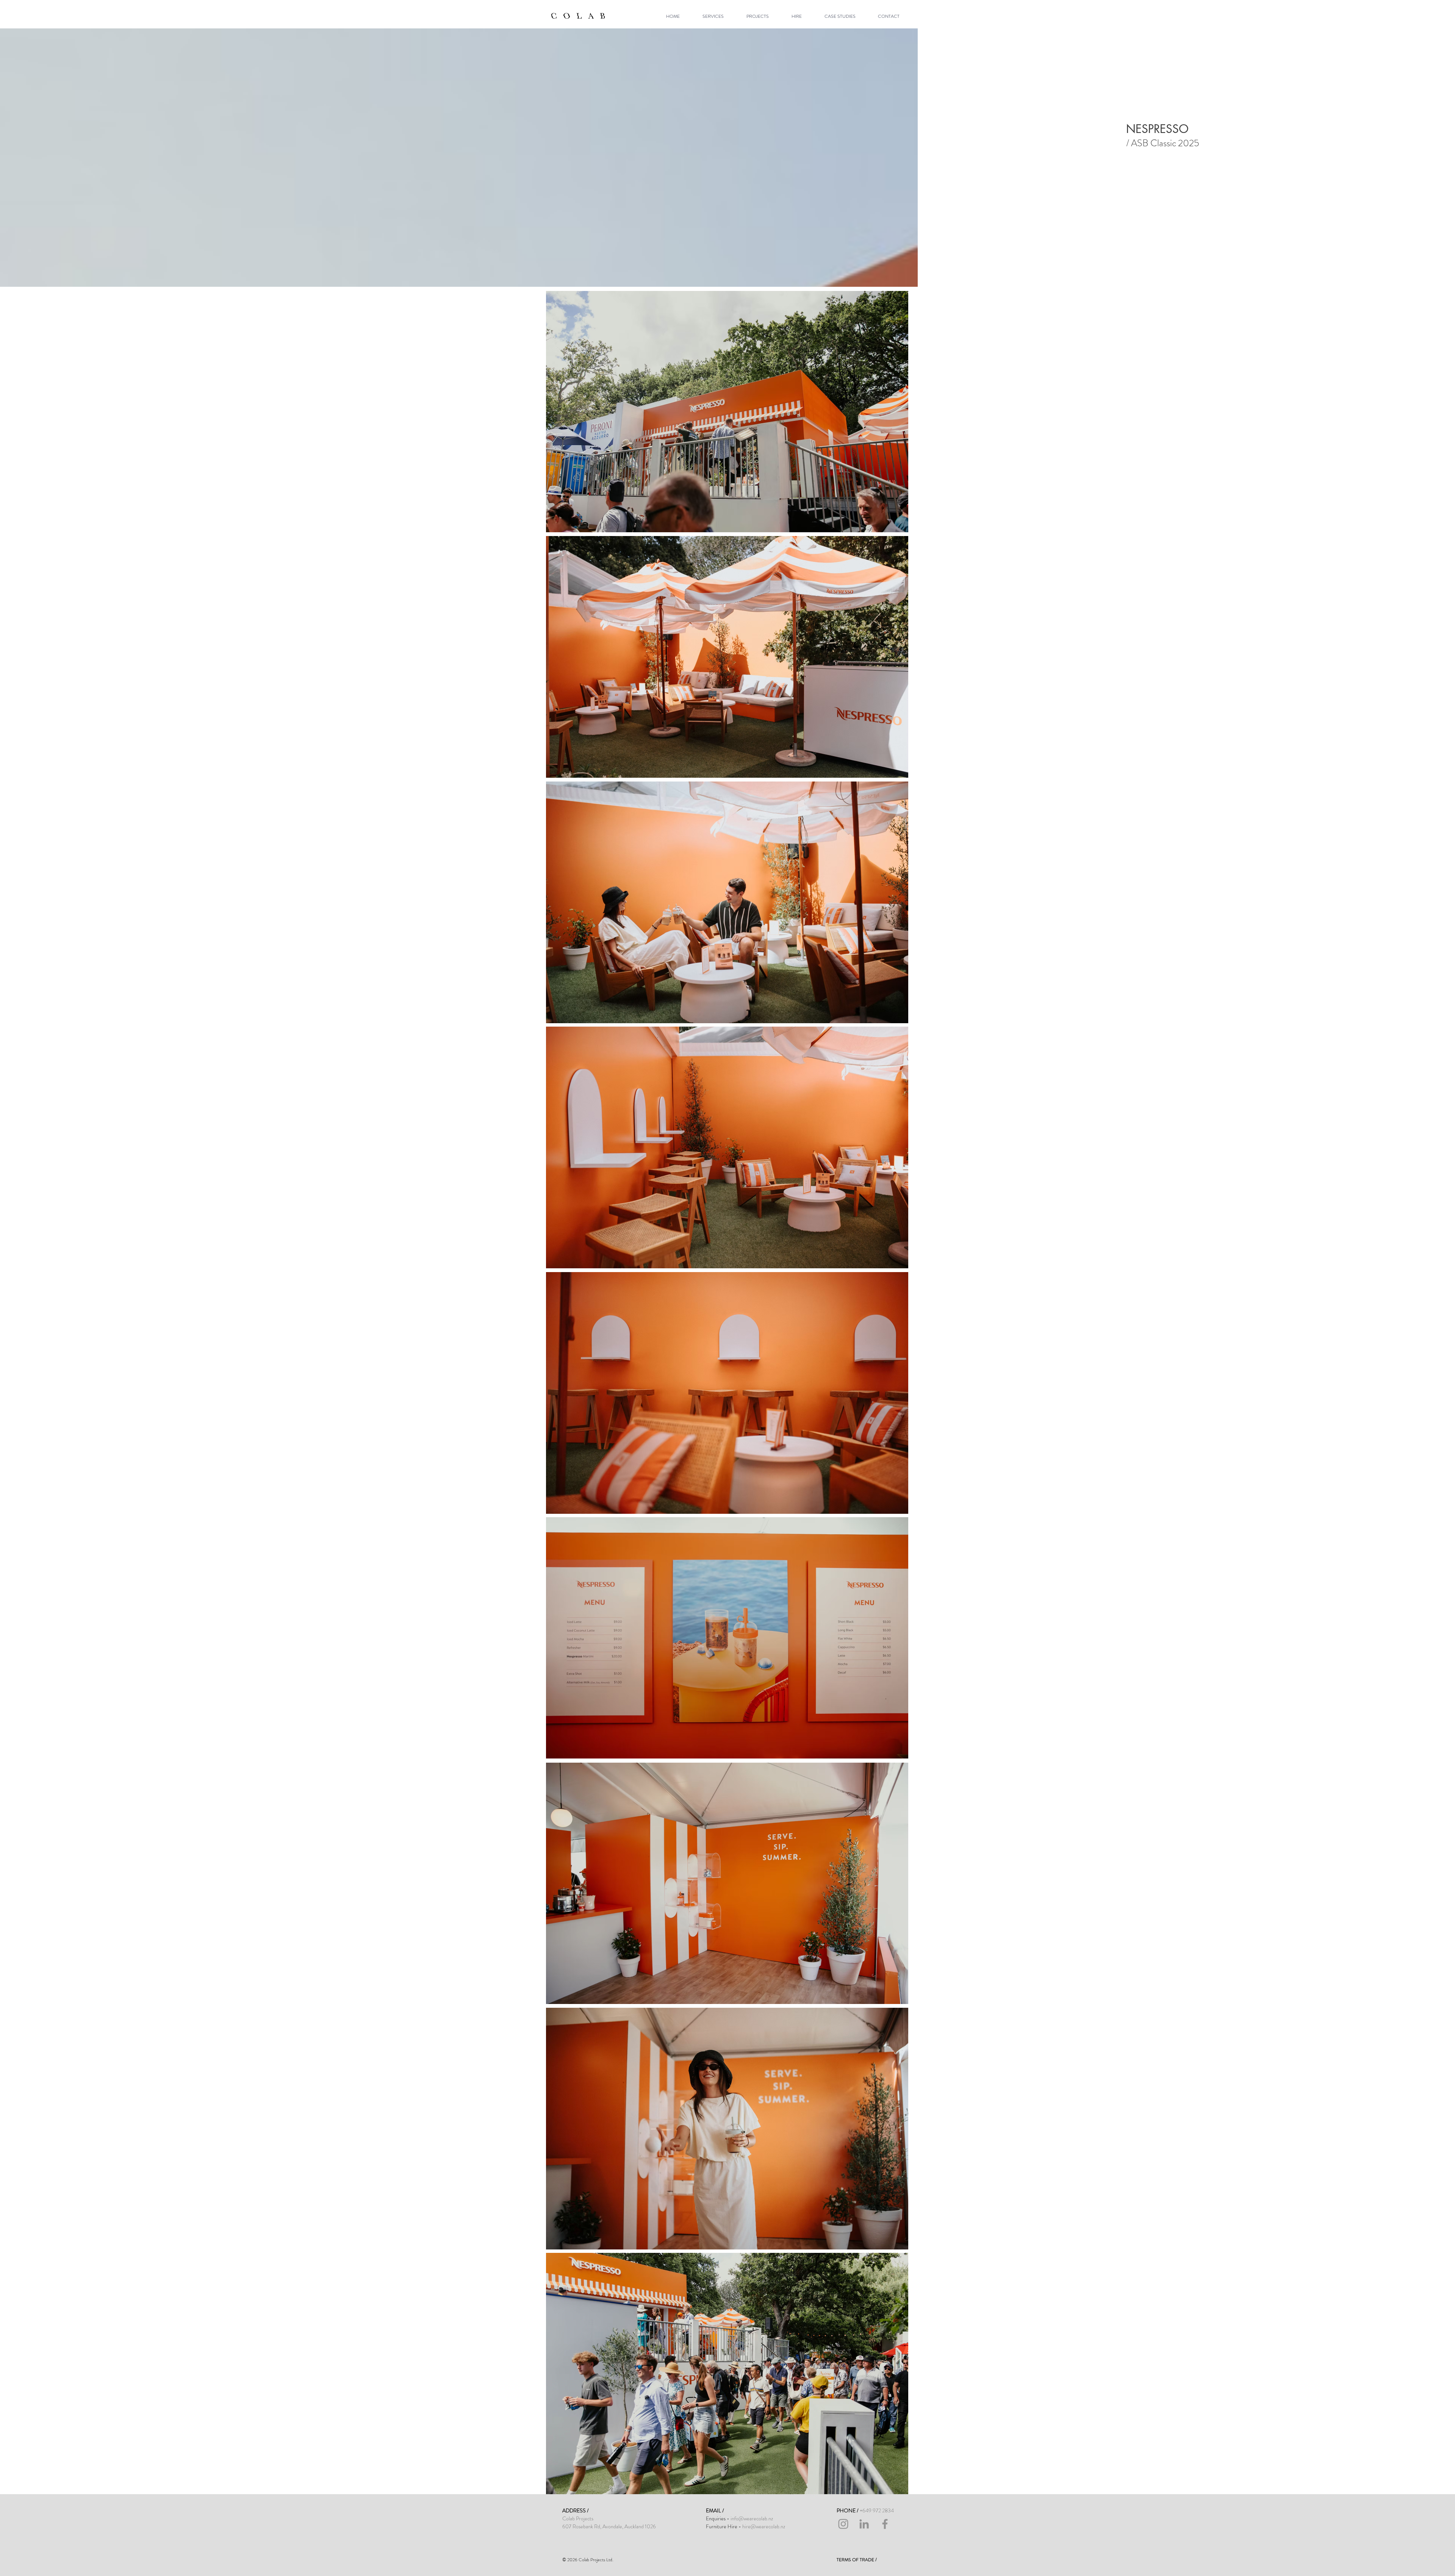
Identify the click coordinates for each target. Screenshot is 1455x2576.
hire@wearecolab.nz (764, 2526)
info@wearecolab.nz (752, 2518)
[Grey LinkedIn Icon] (864, 2524)
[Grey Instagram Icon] (843, 2524)
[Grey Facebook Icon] (885, 2524)
